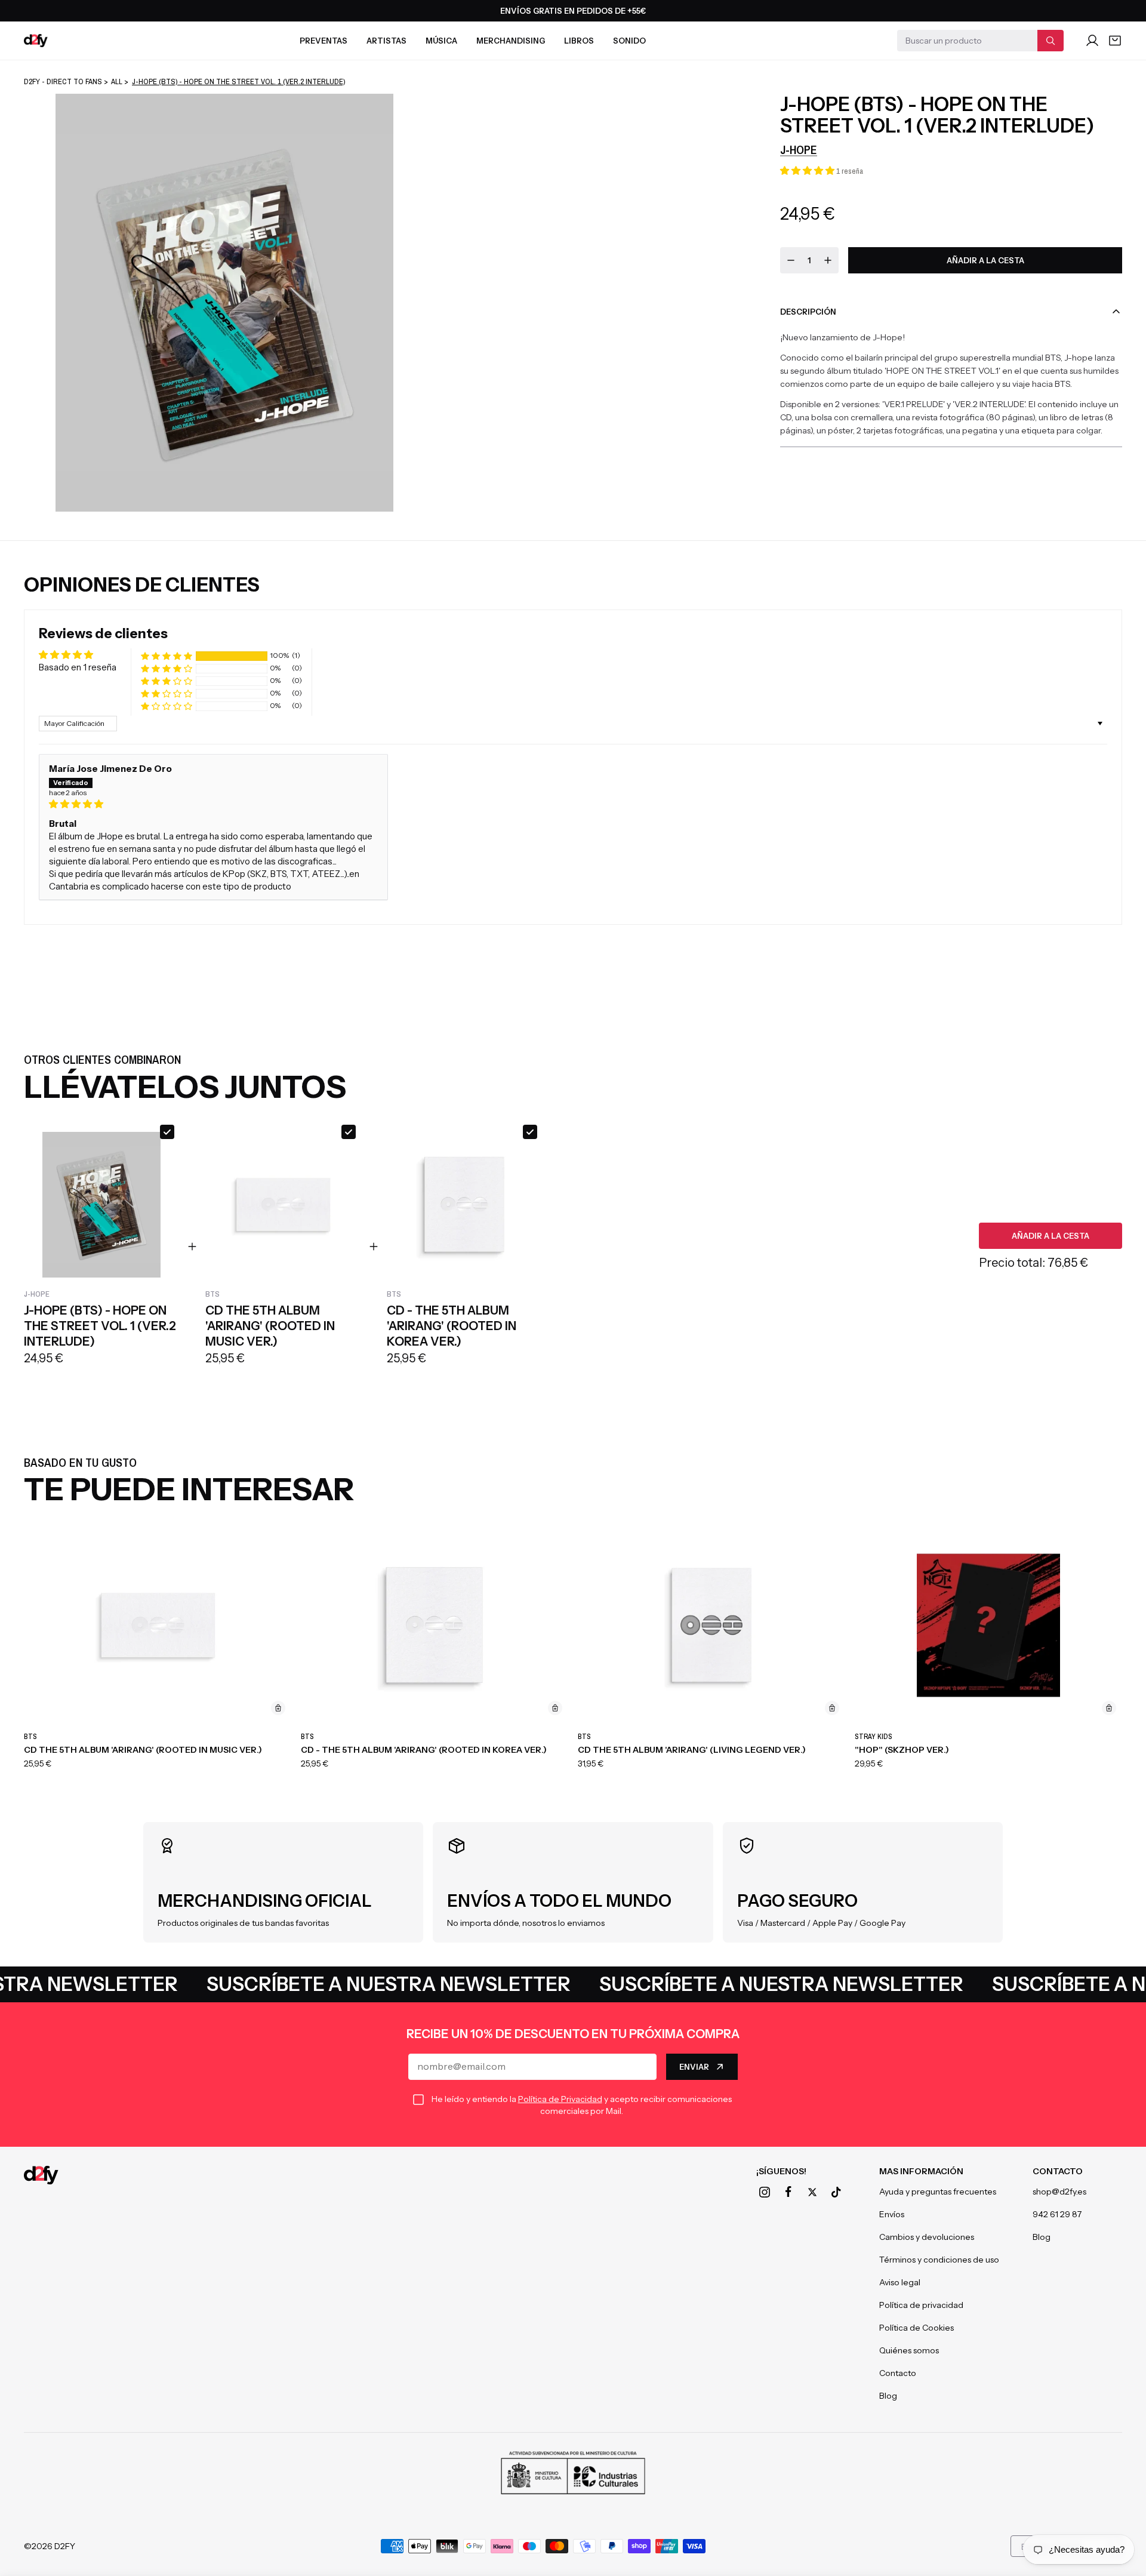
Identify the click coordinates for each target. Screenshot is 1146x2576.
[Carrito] (1115, 41)
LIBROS (579, 41)
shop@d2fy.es (1059, 2192)
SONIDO (629, 41)
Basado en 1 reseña (78, 667)
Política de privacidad (921, 2305)
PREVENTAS (324, 41)
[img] (213, 804)
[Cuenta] (1092, 41)
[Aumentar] (828, 260)
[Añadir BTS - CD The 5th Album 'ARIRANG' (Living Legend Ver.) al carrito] (832, 1708)
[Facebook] (788, 2192)
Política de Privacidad (560, 2099)
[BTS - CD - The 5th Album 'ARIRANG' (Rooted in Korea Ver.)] (435, 1625)
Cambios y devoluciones (927, 2237)
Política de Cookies (917, 2328)
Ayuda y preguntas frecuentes (938, 2192)
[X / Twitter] (812, 2192)
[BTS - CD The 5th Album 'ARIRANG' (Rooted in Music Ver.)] (158, 1625)
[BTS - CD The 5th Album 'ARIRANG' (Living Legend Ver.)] (711, 1625)
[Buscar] (1050, 41)
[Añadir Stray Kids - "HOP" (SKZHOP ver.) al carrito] (1109, 1708)
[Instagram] (765, 2192)
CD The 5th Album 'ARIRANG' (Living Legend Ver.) (692, 1750)
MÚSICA (441, 41)
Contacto (898, 2373)
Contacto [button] (1058, 2171)
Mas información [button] (921, 2171)
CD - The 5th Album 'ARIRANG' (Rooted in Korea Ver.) (424, 1750)
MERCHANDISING (511, 41)
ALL (117, 81)
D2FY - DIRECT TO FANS (63, 81)
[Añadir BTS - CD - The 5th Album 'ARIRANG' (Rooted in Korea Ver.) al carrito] (555, 1708)
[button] (808, 170)
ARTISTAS (386, 41)
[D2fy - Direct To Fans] (36, 41)
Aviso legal (900, 2282)
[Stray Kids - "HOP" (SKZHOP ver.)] (988, 1625)
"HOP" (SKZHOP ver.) (902, 1750)
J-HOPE (799, 150)
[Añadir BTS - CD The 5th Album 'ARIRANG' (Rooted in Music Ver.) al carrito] (278, 1708)
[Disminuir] (791, 260)
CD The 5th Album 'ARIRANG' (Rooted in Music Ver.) (143, 1750)
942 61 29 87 (1057, 2214)
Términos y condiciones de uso (939, 2260)
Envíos (892, 2214)
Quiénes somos (909, 2350)
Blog (888, 2396)
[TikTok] (836, 2192)
